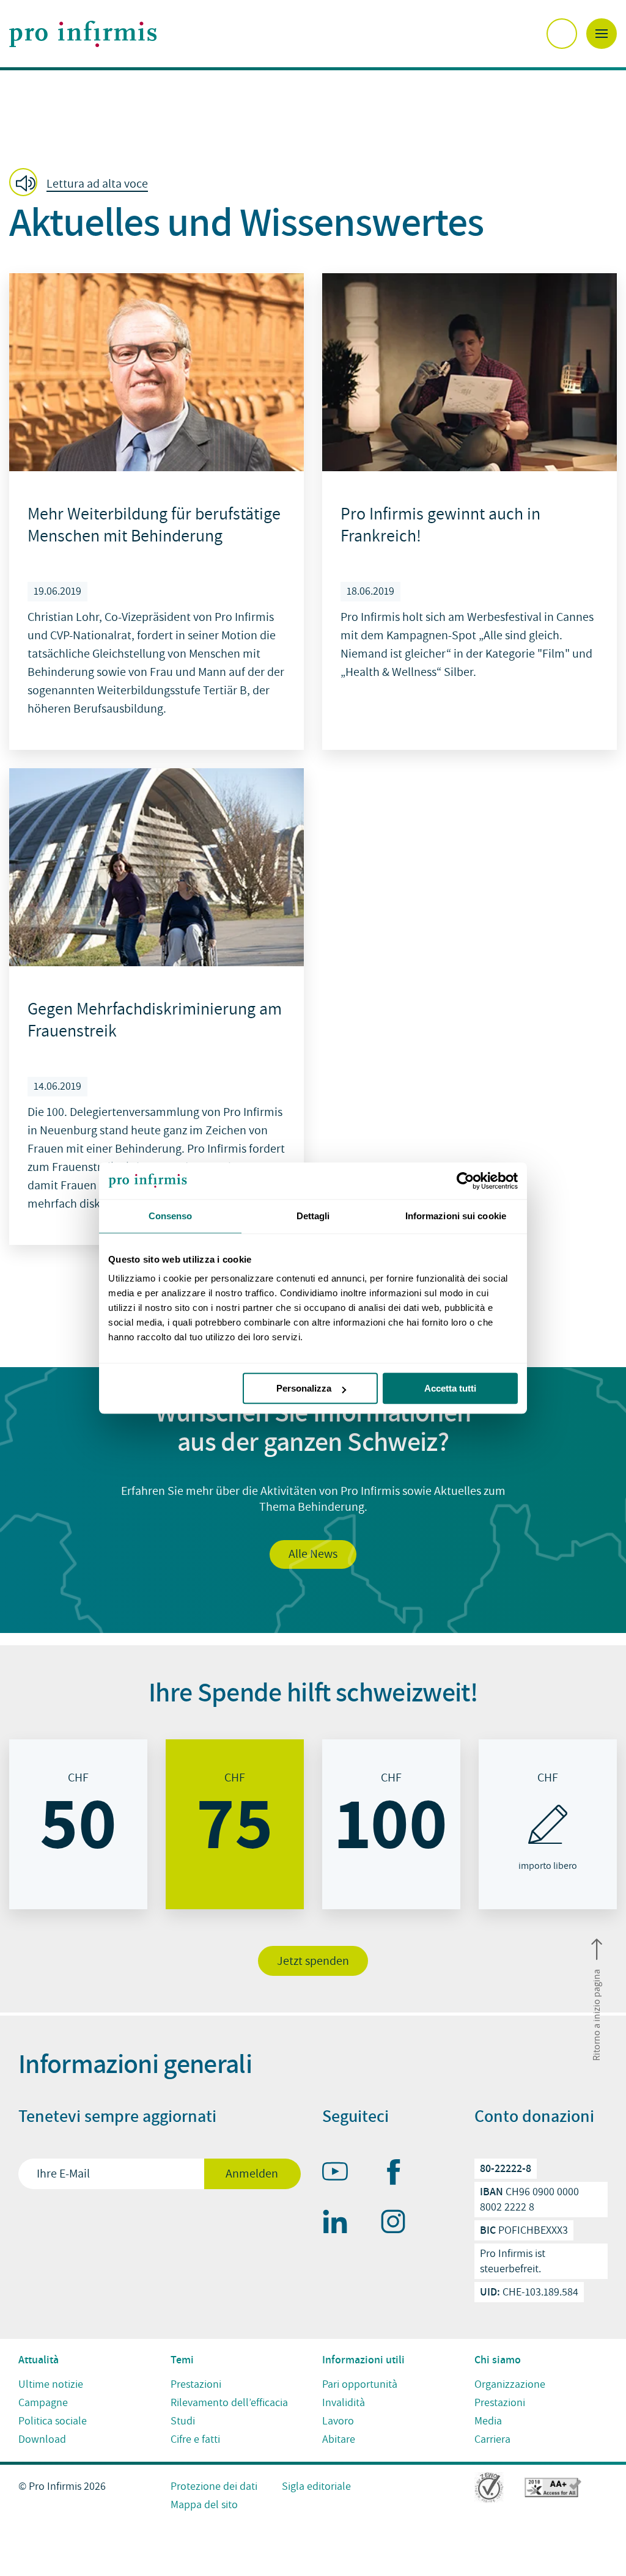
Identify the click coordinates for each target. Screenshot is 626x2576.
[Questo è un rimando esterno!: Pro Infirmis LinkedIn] (341, 2224)
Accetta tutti (450, 1388)
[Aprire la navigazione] (602, 34)
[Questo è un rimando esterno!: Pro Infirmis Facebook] (399, 2174)
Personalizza (304, 1388)
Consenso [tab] (171, 1216)
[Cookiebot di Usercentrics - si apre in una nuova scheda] (464, 1181)
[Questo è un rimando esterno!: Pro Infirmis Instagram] (399, 2224)
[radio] (78, 1824)
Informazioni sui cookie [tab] (456, 1216)
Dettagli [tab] (313, 1216)
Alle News (313, 1554)
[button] (82, 183)
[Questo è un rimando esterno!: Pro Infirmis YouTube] (341, 2174)
